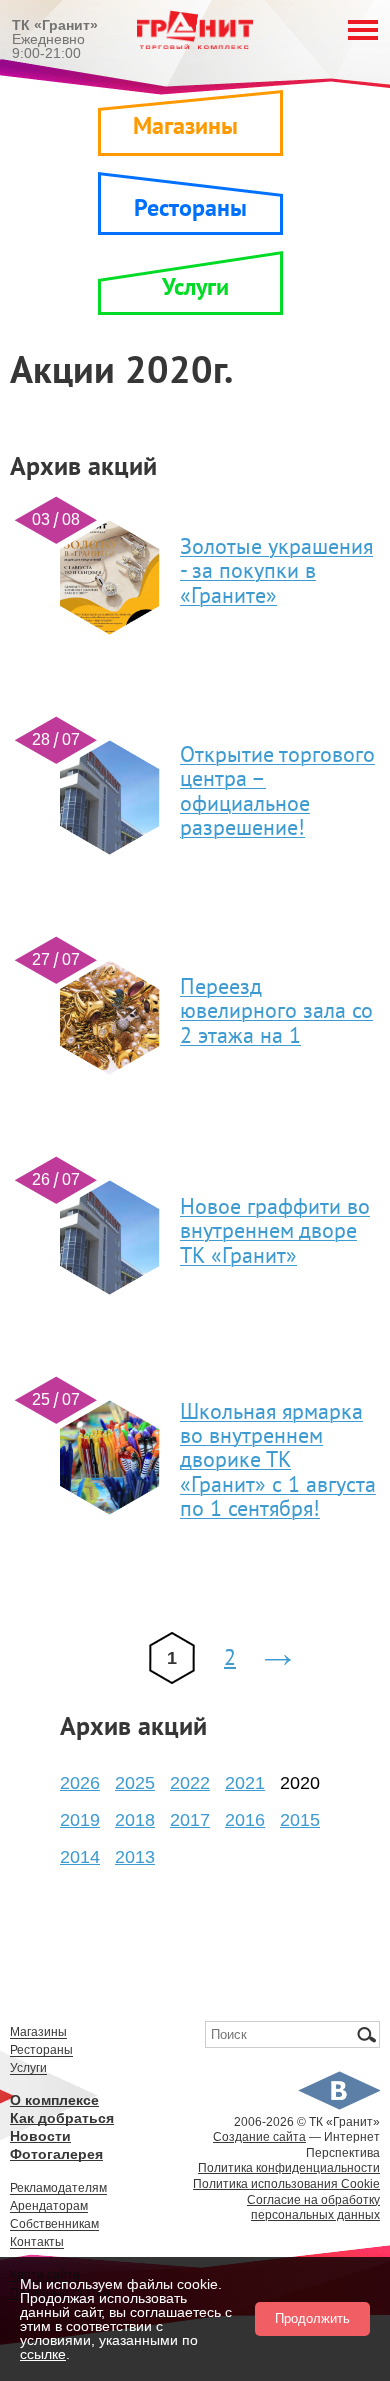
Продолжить (312, 2318)
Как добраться (62, 2118)
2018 (135, 1820)
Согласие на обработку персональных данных (313, 2208)
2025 (135, 1783)
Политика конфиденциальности (289, 2168)
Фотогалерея (56, 2154)
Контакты (37, 2242)
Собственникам (54, 2224)
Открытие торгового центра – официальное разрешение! (277, 791)
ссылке (43, 2354)
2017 (190, 1820)
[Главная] (195, 50)
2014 (80, 1857)
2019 (80, 1820)
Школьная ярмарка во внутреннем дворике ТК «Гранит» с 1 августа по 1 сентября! (278, 1460)
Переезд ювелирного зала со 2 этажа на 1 (276, 1011)
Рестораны (190, 208)
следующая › (283, 1661)
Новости (40, 2136)
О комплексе (54, 2100)
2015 (300, 1820)
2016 (245, 1820)
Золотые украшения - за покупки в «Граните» (276, 571)
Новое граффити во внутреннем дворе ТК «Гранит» (275, 1231)
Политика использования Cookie (286, 2184)
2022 (190, 1783)
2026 (80, 1783)
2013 (135, 1857)
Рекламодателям (58, 2188)
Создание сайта (259, 2137)
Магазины (185, 126)
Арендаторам (49, 2206)
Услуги (195, 287)
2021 (245, 1783)
